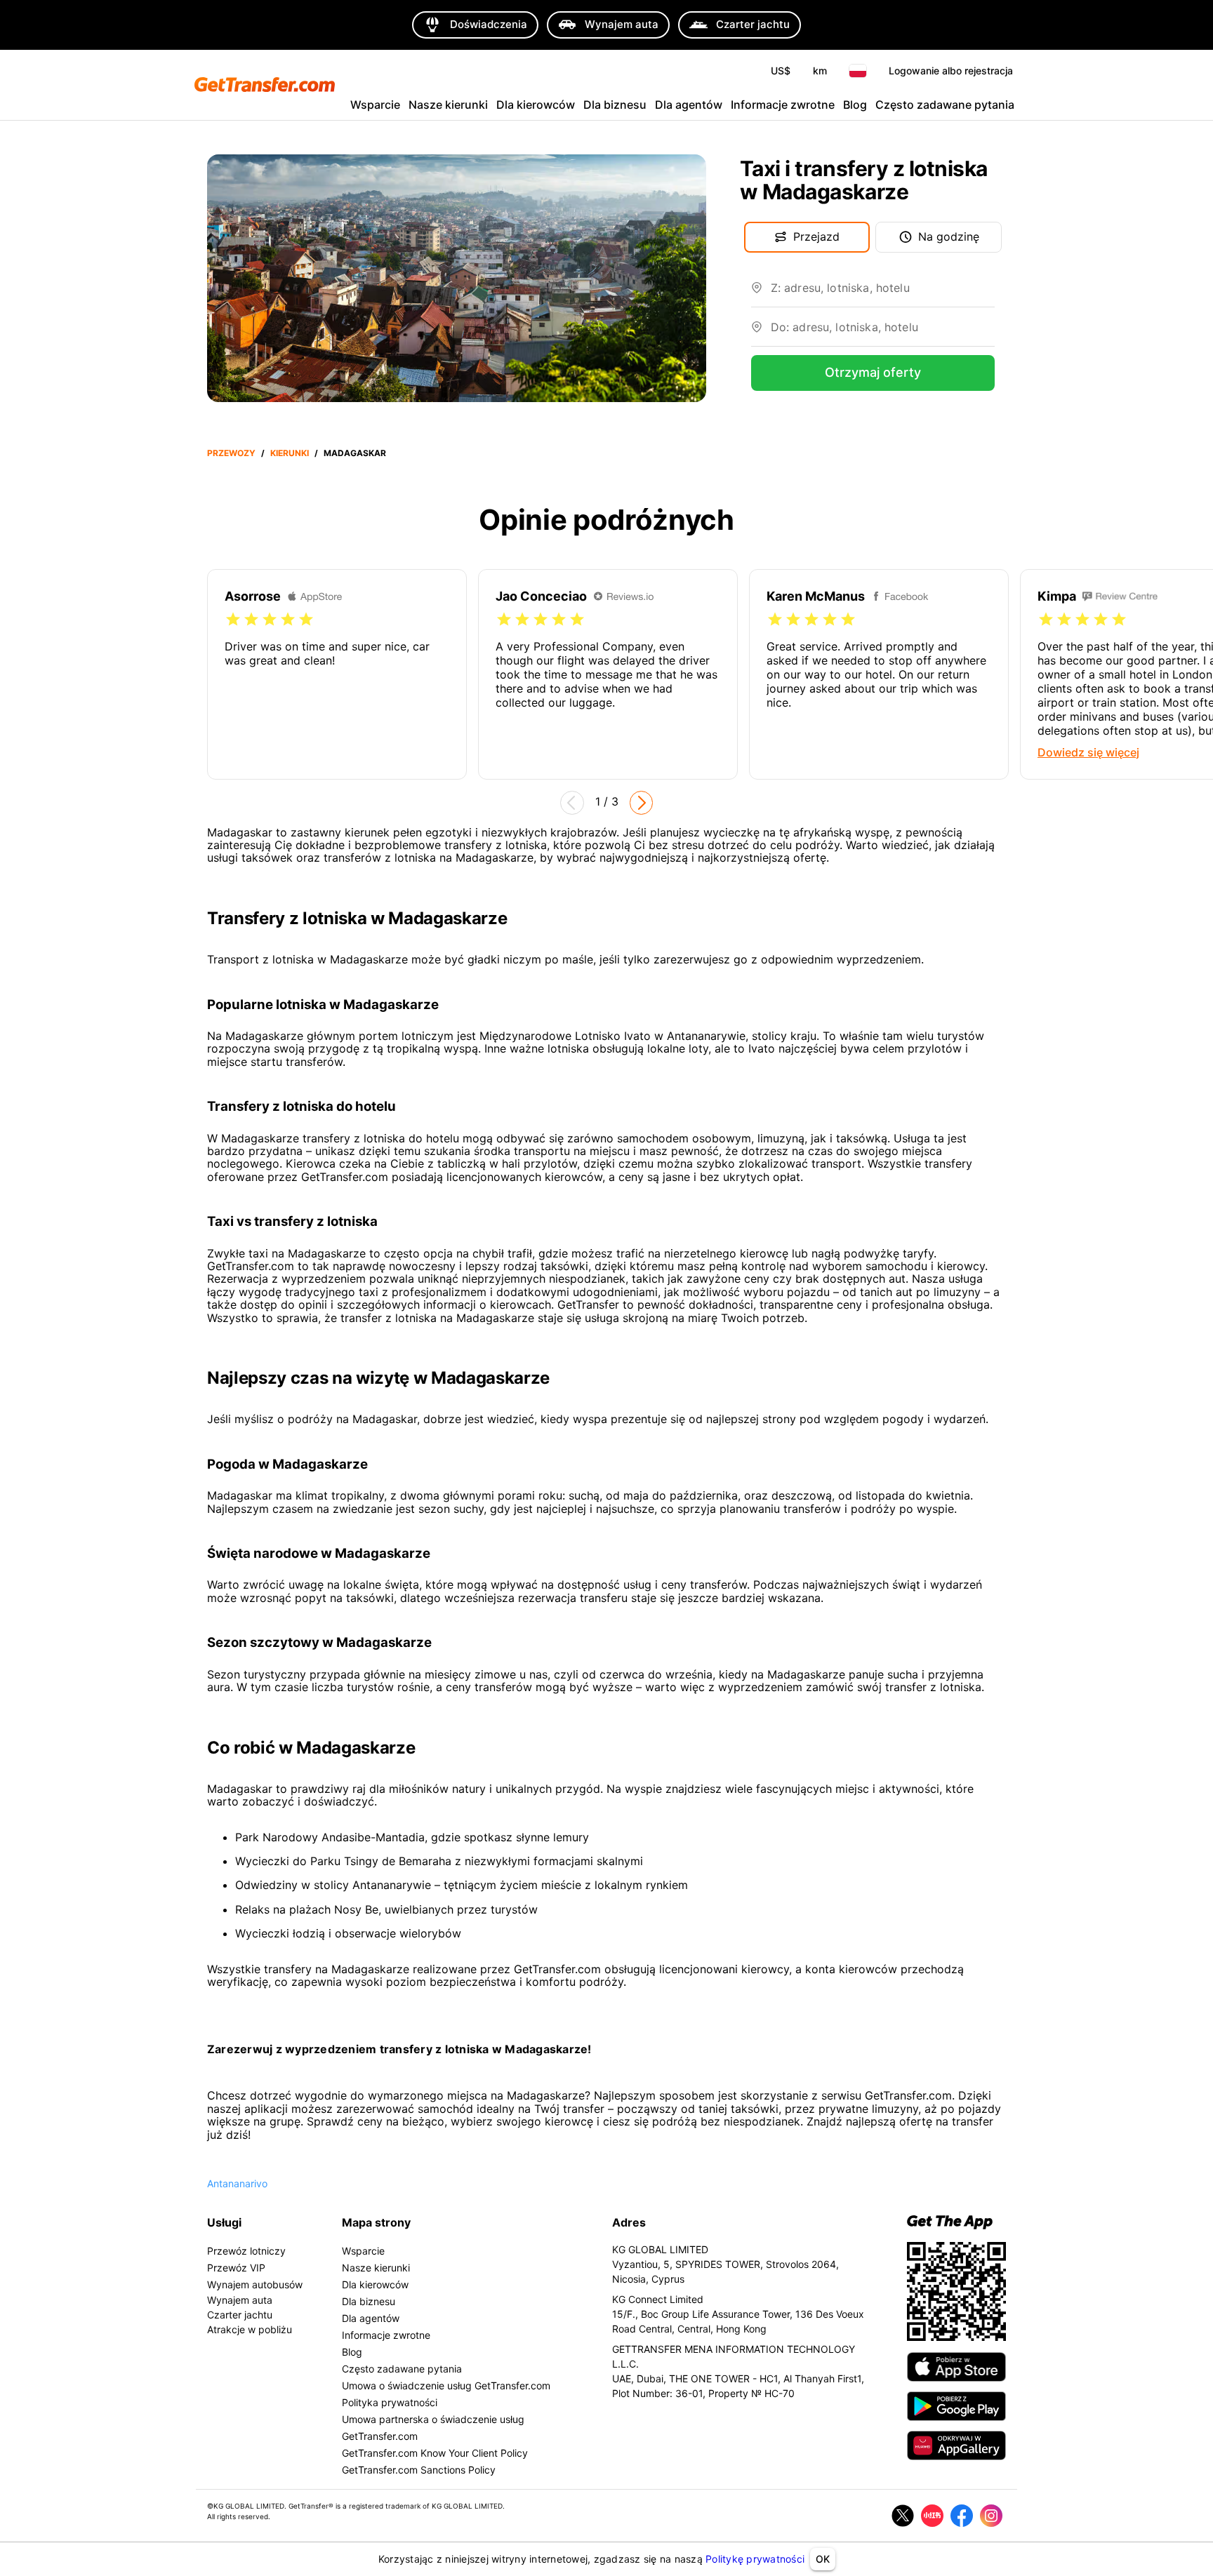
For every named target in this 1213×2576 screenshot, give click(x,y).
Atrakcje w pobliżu (250, 2329)
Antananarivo (237, 2183)
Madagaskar (355, 453)
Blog (855, 105)
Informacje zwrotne (783, 105)
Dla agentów (689, 105)
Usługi (224, 2222)
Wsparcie (375, 105)
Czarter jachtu (240, 2315)
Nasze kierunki (448, 105)
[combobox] (883, 293)
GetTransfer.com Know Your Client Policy (435, 2453)
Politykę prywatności (755, 2559)
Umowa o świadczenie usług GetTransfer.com (446, 2385)
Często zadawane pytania (945, 105)
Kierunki (290, 453)
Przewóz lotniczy (246, 2251)
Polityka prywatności (390, 2402)
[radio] (233, 620)
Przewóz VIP (236, 2268)
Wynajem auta (240, 2300)
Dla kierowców (536, 105)
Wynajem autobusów (255, 2284)
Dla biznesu (615, 105)
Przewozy (231, 453)
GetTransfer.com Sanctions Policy (419, 2470)
